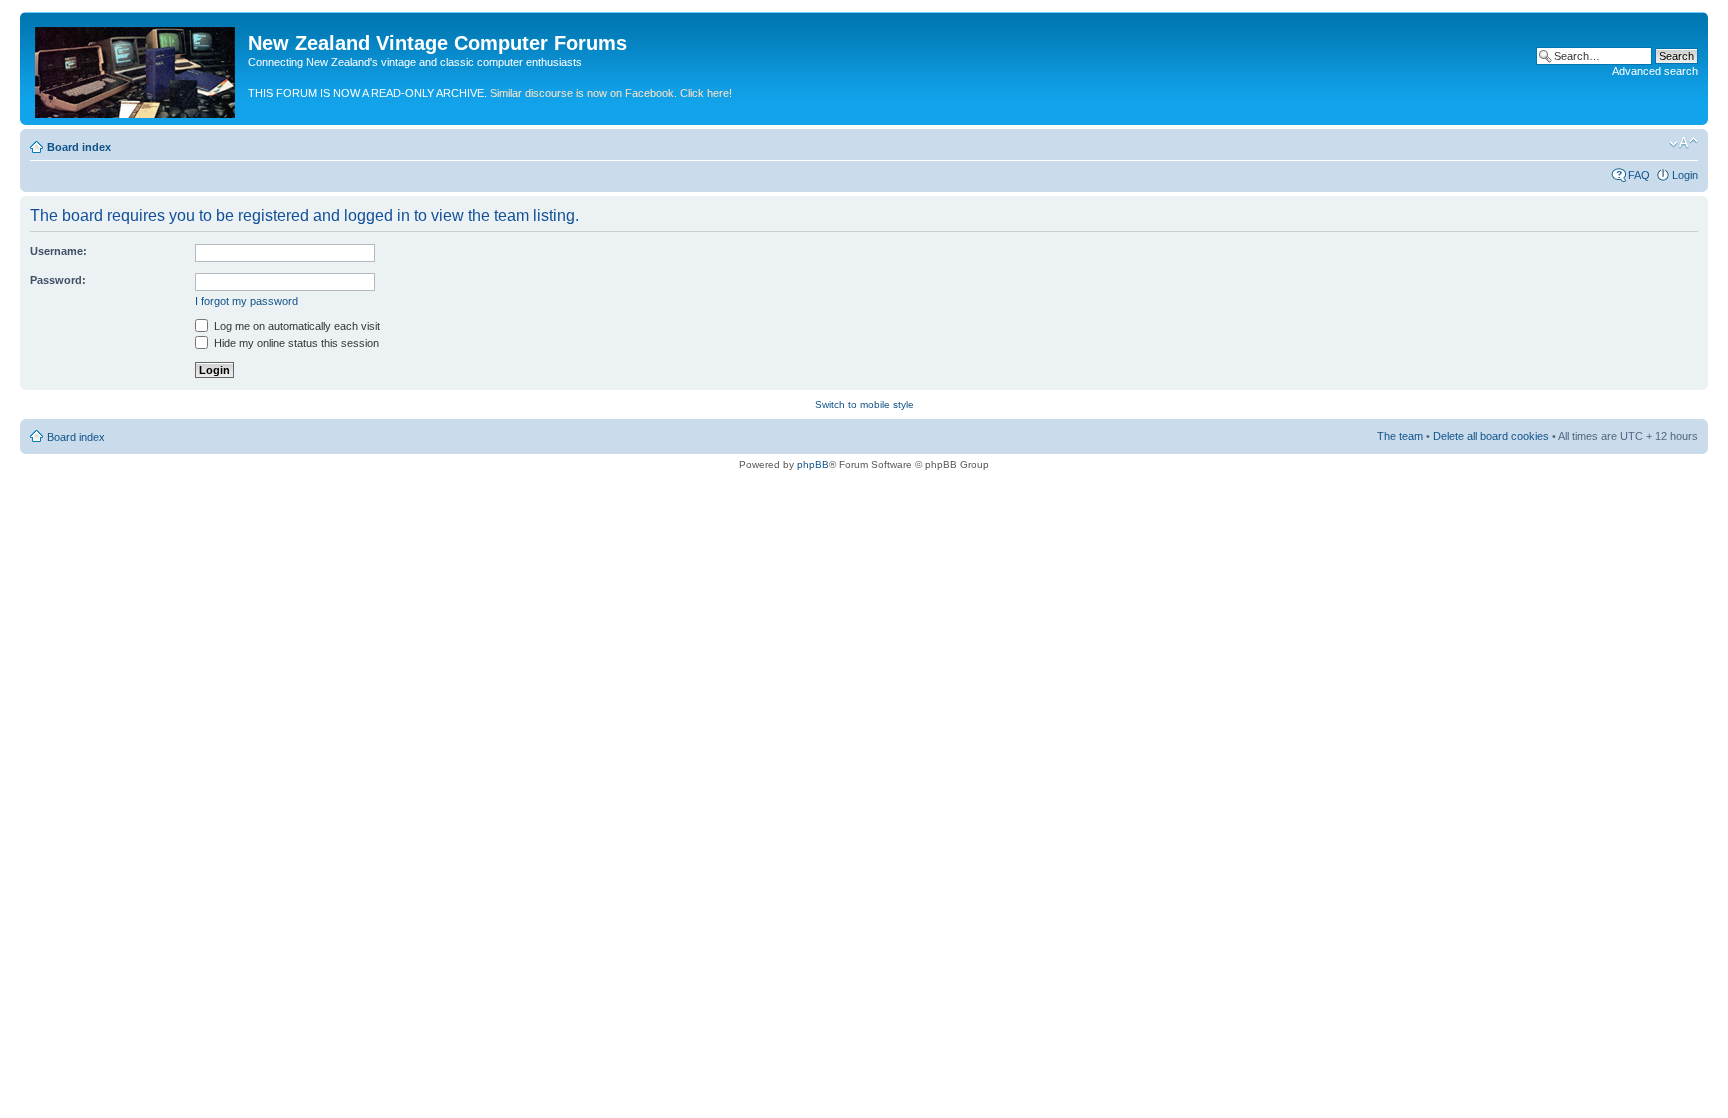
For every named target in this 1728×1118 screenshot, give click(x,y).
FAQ (1639, 175)
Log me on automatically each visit (295, 326)
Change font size (1683, 143)
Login (1685, 175)
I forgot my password (246, 301)
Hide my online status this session (295, 343)
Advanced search (1655, 71)
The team (1400, 436)
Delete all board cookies (1491, 436)
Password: (58, 280)
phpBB (813, 464)
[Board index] (136, 68)
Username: (58, 251)
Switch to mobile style (864, 404)
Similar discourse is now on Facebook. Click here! (611, 93)
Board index (79, 147)
